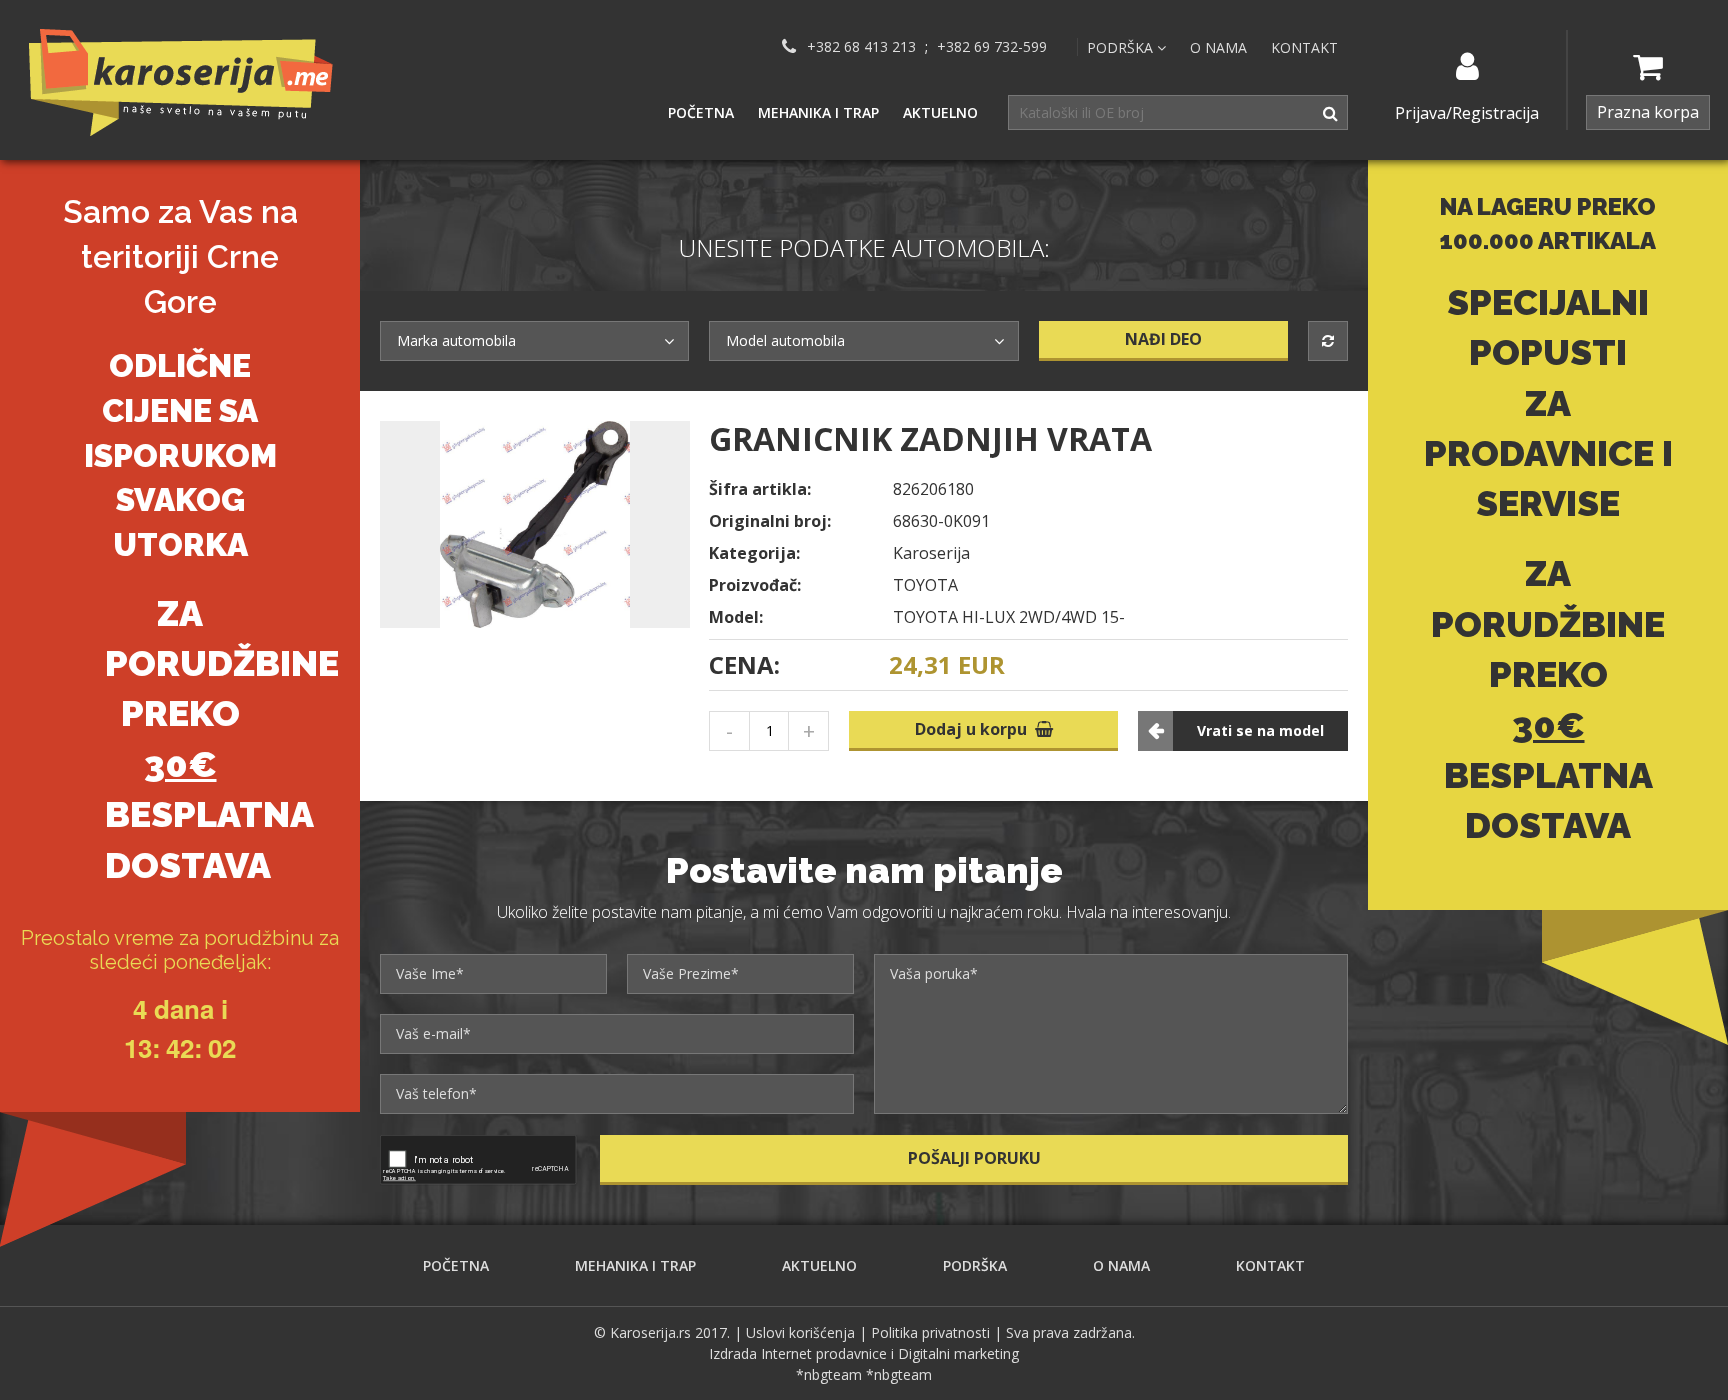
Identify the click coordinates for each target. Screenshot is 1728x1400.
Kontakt (1304, 47)
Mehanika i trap (818, 112)
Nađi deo (1163, 339)
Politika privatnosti (930, 1332)
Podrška (975, 1265)
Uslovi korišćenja (800, 1332)
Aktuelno (940, 112)
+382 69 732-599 (992, 47)
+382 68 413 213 (861, 47)
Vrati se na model (1260, 730)
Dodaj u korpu (975, 729)
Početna (701, 112)
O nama (1218, 47)
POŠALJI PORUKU (974, 1158)
